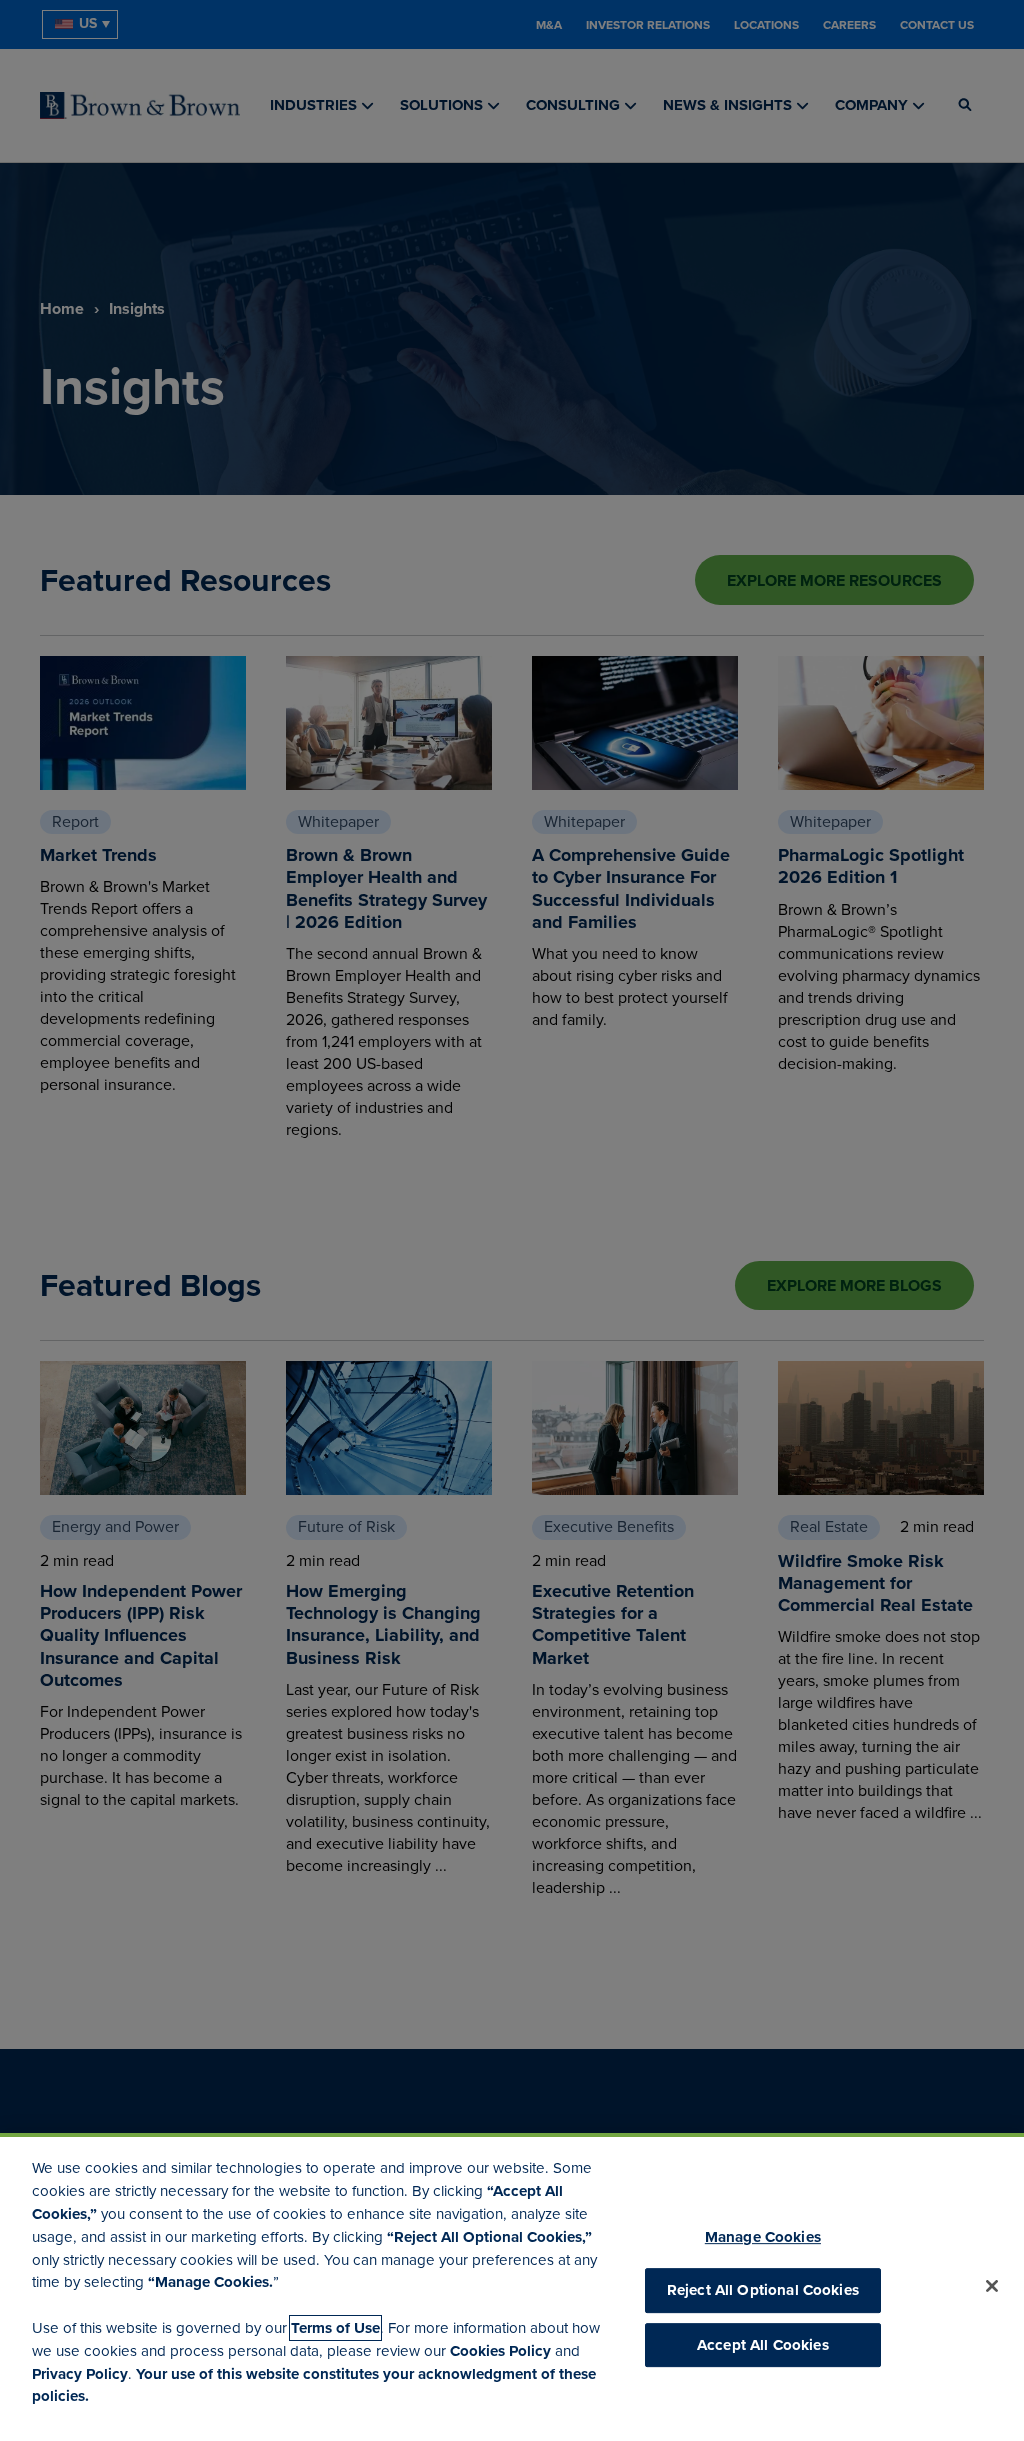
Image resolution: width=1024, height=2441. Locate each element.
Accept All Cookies (763, 2345)
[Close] (992, 2286)
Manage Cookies (763, 2237)
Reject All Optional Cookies (763, 2291)
